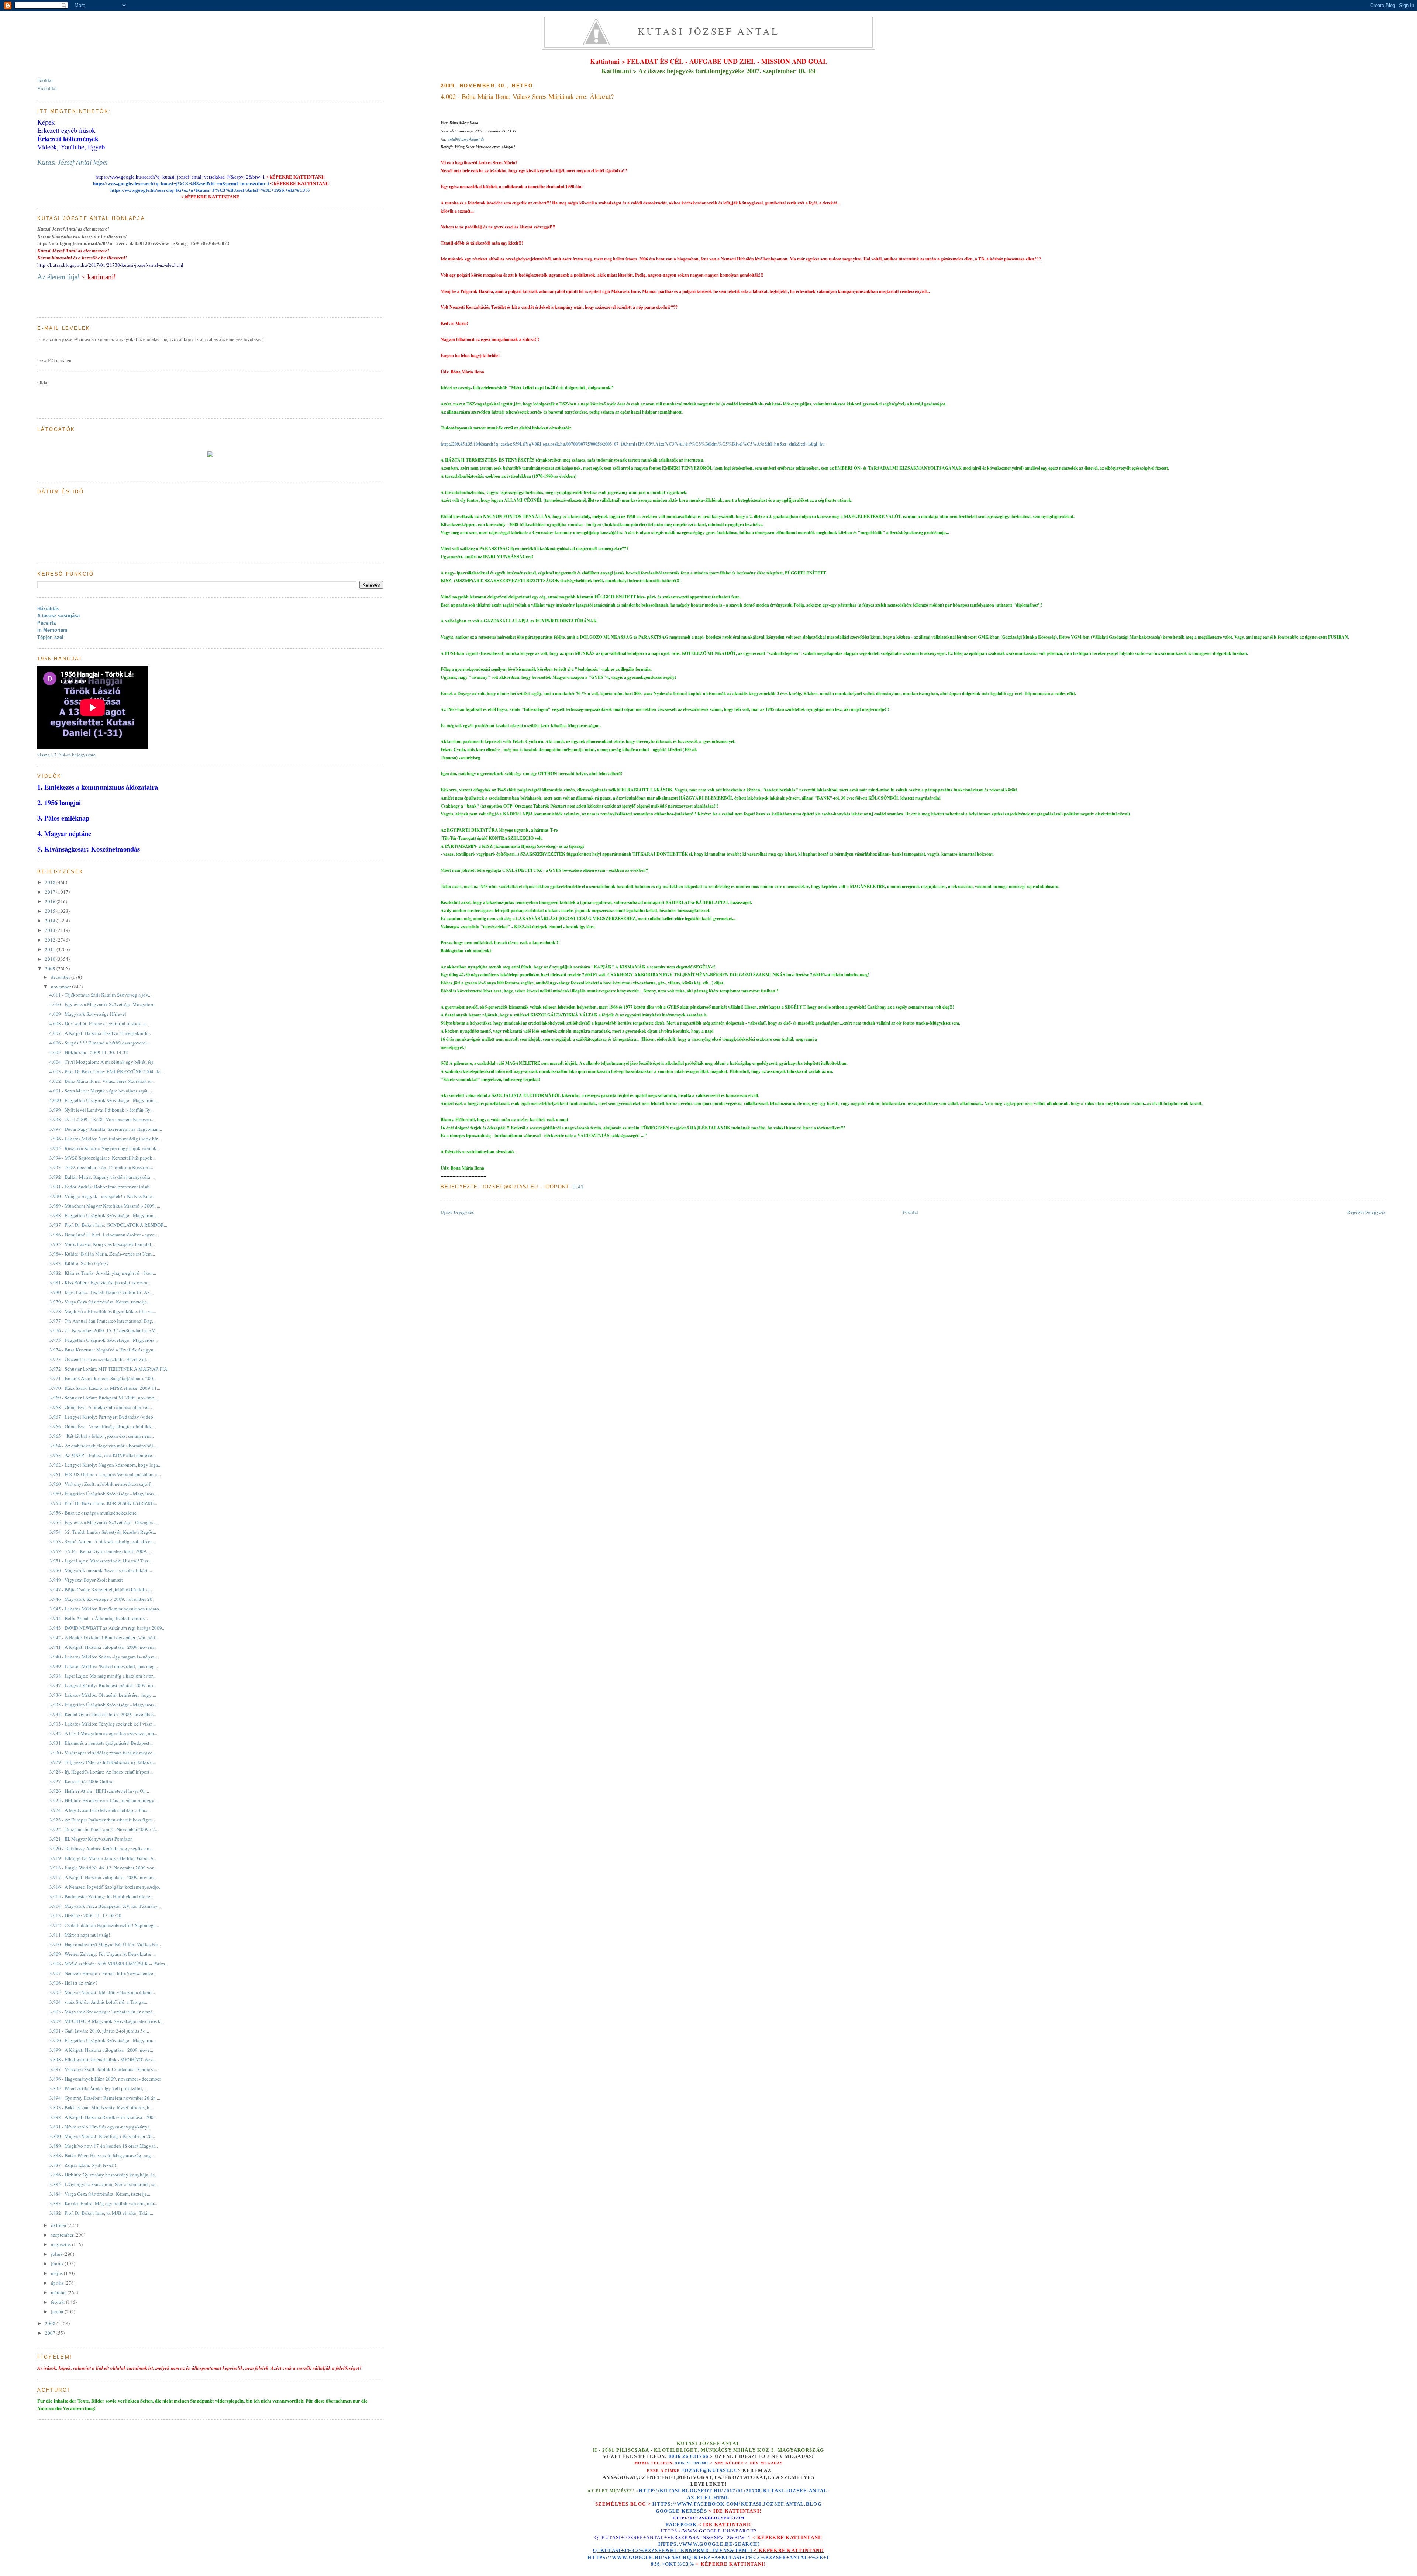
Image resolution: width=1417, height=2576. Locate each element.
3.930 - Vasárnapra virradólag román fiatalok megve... (103, 1753)
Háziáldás (48, 609)
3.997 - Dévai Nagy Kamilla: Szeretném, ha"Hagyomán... (106, 1129)
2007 (51, 2333)
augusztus (61, 2244)
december (61, 977)
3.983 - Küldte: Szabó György (79, 1263)
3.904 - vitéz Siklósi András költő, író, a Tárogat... (99, 2002)
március (59, 2292)
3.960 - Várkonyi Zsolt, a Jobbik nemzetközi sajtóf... (101, 1484)
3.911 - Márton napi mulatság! (80, 1935)
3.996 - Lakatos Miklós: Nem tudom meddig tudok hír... (105, 1139)
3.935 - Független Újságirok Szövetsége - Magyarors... (104, 1705)
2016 (51, 901)
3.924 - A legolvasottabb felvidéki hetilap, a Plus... (100, 1810)
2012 (51, 940)
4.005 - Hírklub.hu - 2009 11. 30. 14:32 (89, 1052)
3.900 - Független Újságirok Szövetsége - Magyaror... (102, 2040)
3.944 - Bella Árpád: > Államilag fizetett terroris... (99, 1618)
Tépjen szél (50, 637)
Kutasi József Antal (709, 31)
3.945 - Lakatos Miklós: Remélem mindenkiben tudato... (106, 1609)
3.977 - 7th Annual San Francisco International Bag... (102, 1321)
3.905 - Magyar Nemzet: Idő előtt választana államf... (102, 1992)
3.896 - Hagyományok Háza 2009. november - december (105, 2079)
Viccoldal (47, 88)
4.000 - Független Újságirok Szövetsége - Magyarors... (104, 1100)
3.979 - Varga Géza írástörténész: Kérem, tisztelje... (100, 1302)
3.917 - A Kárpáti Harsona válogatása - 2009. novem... (103, 1877)
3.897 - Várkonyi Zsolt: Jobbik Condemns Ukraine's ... (103, 2069)
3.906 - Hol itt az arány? (73, 1983)
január (58, 2311)
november (61, 987)
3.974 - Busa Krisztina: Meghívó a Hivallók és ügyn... (103, 1350)
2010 (51, 959)
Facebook (681, 2525)
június (58, 2264)
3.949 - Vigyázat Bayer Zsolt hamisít (86, 1580)
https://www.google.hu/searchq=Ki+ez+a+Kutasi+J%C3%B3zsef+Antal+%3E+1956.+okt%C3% (210, 190)
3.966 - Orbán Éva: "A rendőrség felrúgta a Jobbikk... (102, 1426)
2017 (51, 892)
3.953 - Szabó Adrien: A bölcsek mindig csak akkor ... (103, 1541)
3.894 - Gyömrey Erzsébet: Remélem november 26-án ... (105, 2098)
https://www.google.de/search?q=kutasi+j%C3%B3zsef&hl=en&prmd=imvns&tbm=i (180, 184)
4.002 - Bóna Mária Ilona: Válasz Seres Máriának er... (102, 1081)
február (58, 2302)
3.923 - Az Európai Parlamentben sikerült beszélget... (102, 1820)
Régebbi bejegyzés (1366, 1212)
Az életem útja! (58, 277)
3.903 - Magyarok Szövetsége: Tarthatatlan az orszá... (103, 2012)
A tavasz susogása (58, 616)
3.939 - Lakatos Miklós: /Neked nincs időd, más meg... (104, 1666)
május (57, 2273)
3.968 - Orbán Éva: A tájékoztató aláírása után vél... (101, 1407)
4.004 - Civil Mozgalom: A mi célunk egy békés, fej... (103, 1062)
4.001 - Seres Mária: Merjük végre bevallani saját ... (101, 1091)
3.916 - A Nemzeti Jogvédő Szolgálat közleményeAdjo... (106, 1887)
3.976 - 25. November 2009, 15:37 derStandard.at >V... (104, 1330)
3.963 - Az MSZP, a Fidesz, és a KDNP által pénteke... (102, 1455)
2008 (51, 2323)
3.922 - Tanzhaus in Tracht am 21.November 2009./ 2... (104, 1829)
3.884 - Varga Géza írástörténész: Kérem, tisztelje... (100, 2194)
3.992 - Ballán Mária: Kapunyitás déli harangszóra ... (102, 1177)
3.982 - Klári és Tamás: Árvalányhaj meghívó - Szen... (103, 1273)
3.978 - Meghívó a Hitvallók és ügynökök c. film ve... (103, 1311)
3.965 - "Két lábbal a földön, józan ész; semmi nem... (102, 1436)
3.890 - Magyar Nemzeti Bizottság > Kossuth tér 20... (102, 2136)
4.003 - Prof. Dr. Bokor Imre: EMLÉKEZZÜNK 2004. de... (107, 1071)
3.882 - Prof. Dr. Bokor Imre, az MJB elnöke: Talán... (101, 2213)
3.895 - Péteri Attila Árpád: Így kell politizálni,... (98, 2088)
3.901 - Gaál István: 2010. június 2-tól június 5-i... (99, 2031)
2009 (51, 968)
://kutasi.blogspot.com (715, 2518)
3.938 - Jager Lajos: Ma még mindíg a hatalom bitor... (103, 1676)
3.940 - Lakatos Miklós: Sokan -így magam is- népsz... (104, 1657)
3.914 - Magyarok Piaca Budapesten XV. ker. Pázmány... (105, 1906)
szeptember (63, 2235)
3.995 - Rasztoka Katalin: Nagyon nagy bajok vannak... (105, 1148)
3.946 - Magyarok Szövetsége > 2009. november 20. (101, 1599)
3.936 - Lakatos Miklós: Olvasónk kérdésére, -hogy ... (103, 1695)
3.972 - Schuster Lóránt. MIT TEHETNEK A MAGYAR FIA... (110, 1369)
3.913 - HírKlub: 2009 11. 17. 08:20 (85, 1916)
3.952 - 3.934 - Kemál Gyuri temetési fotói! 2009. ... (101, 1551)
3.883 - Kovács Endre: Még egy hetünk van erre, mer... (103, 2203)
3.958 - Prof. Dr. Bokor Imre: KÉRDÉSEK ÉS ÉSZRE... (103, 1503)
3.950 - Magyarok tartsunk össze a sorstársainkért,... (101, 1570)
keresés (694, 2511)
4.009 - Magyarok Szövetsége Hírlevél (88, 1014)
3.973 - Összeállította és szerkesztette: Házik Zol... (99, 1359)
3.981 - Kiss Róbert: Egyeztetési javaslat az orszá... (100, 1282)
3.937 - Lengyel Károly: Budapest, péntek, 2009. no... (103, 1685)
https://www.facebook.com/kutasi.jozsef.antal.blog (737, 2504)
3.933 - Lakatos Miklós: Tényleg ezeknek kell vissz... (103, 1724)
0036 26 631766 (689, 2456)
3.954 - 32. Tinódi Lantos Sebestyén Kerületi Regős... (103, 1532)
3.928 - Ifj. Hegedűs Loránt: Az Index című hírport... (101, 1772)
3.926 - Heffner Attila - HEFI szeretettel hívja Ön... (99, 1791)
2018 (51, 882)
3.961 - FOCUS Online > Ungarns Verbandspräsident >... (105, 1474)
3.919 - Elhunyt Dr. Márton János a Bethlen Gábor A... (103, 1858)
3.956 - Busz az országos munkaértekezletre (93, 1513)
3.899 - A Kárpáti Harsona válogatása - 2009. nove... (101, 2050)
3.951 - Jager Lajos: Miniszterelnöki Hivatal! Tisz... (101, 1561)
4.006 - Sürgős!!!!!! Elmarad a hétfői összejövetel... (100, 1043)
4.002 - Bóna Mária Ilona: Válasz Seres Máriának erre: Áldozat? (527, 96)
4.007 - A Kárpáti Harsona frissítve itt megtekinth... (100, 1033)
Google (669, 2511)
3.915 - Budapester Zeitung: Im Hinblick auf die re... (101, 1896)
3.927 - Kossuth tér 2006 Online (81, 1781)
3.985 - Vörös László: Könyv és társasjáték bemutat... (102, 1244)
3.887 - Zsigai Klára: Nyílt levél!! (83, 2165)
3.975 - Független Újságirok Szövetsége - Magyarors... (104, 1340)
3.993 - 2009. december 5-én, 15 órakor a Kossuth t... (102, 1167)
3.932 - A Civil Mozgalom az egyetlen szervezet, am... (103, 1733)
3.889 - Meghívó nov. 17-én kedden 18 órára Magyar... (104, 2146)
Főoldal (910, 1212)
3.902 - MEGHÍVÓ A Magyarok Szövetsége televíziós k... (107, 2021)
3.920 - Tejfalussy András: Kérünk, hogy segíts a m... (102, 1848)
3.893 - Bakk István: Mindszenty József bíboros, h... (101, 2107)
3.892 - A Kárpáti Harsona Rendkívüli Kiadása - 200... (103, 2117)
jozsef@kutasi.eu (710, 2470)
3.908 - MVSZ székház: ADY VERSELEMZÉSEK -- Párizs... (109, 1964)
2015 (51, 911)
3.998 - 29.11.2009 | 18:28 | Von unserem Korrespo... (102, 1119)
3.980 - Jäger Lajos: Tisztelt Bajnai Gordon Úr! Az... (101, 1292)
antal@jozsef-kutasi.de (466, 139)
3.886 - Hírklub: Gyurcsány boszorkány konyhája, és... (104, 2175)
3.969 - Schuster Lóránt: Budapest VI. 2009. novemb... (104, 1398)
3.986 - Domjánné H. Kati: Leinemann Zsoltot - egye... (104, 1235)
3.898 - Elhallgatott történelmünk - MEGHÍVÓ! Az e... (103, 2059)
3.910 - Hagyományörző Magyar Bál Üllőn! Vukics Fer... (105, 1944)
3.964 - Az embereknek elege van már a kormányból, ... (104, 1446)
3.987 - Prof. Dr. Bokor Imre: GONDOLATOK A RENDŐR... (108, 1225)
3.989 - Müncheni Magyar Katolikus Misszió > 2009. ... (105, 1206)
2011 (51, 949)
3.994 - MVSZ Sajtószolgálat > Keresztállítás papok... (103, 1158)
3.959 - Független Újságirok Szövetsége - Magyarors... (104, 1494)
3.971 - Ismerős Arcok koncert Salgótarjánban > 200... (103, 1378)
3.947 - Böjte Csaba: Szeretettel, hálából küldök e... (101, 1589)
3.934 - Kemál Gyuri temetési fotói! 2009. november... (103, 1714)
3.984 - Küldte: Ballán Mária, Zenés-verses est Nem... (102, 1254)
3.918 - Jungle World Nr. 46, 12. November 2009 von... (104, 1868)
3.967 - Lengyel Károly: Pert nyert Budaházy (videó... (103, 1417)
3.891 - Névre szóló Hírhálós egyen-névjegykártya (100, 2127)
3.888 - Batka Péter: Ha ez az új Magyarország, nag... (102, 2155)
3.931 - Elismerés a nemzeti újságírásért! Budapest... (101, 1743)
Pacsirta (46, 623)
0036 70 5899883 (692, 2463)
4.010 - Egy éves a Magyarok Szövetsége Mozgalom (102, 1004)
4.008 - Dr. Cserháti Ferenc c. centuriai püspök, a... (99, 1023)
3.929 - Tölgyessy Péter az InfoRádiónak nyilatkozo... (103, 1762)
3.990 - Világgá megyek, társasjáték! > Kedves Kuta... (103, 1196)
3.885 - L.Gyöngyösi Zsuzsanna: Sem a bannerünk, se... (104, 2184)
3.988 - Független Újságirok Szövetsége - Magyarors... (104, 1215)
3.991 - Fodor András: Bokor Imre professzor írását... (101, 1187)
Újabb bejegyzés (457, 1212)
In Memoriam (52, 630)
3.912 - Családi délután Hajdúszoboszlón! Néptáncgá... (104, 1925)
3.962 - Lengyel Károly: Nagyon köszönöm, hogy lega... (105, 1465)
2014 (51, 921)
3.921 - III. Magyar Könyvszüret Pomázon (91, 1839)
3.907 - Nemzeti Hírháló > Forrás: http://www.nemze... (103, 1973)
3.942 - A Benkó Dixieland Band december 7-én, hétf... (104, 1637)
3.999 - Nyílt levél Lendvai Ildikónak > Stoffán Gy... (101, 1110)
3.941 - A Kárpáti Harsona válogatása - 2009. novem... (103, 1647)
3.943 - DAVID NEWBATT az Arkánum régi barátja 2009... (107, 1628)
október (59, 2225)
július (57, 2254)
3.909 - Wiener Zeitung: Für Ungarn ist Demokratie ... (103, 1954)
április (58, 2283)
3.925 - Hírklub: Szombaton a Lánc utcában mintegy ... (104, 1800)
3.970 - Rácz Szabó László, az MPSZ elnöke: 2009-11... (105, 1388)
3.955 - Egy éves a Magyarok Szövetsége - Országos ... (104, 1522)
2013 (51, 930)
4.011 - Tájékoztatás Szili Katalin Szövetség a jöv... (100, 995)
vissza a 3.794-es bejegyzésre (66, 755)
